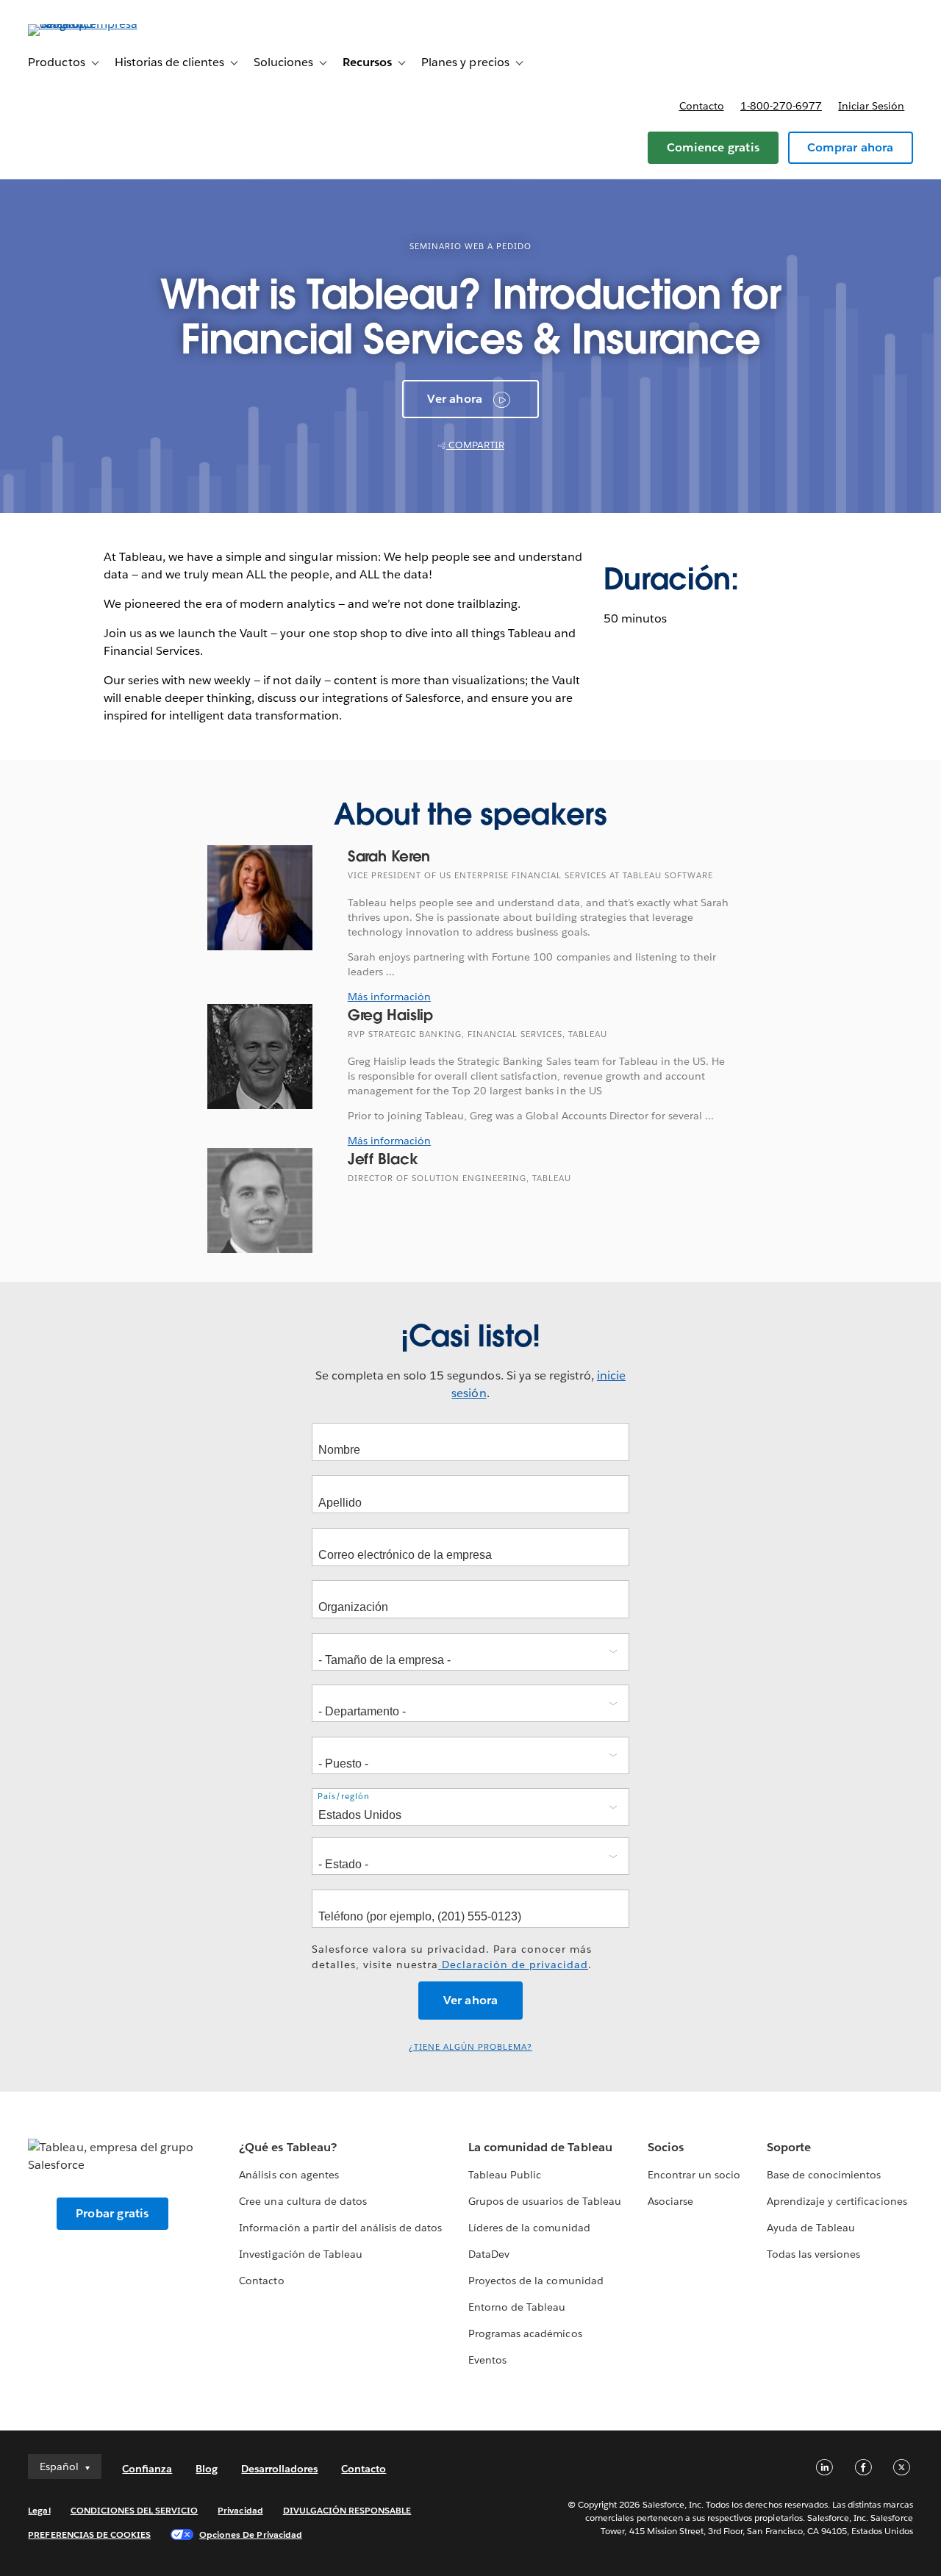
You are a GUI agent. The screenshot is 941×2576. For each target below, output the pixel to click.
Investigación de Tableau (300, 2254)
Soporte (789, 2147)
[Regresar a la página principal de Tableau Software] (83, 24)
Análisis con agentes (289, 2175)
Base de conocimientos (824, 2175)
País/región (344, 1797)
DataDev (489, 2254)
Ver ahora (455, 399)
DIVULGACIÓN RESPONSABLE (347, 2510)
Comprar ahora (851, 147)
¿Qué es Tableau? (287, 2147)
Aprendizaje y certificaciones (837, 2201)
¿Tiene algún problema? (470, 2047)
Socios (666, 2147)
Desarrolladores (279, 2469)
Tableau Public (505, 2175)
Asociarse (670, 2201)
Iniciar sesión (871, 106)
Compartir (475, 445)
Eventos (487, 2360)
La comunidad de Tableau (540, 2147)
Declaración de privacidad (513, 1965)
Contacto (702, 106)
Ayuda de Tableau (811, 2228)
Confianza (147, 2469)
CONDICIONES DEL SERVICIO (135, 2510)
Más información (389, 997)
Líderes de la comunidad (529, 2228)
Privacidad (240, 2510)
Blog (207, 2469)
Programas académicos (525, 2333)
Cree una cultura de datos (303, 2201)
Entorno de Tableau (517, 2307)
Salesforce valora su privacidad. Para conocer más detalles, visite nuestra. (452, 1957)
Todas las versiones (813, 2254)
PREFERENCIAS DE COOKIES (89, 2534)
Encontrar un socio (694, 2175)
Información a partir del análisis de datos (340, 2228)
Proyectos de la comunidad (536, 2281)
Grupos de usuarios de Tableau (545, 2201)
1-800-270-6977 (781, 106)
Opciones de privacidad (251, 2534)
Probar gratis (112, 2213)
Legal (39, 2510)
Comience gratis (713, 147)
